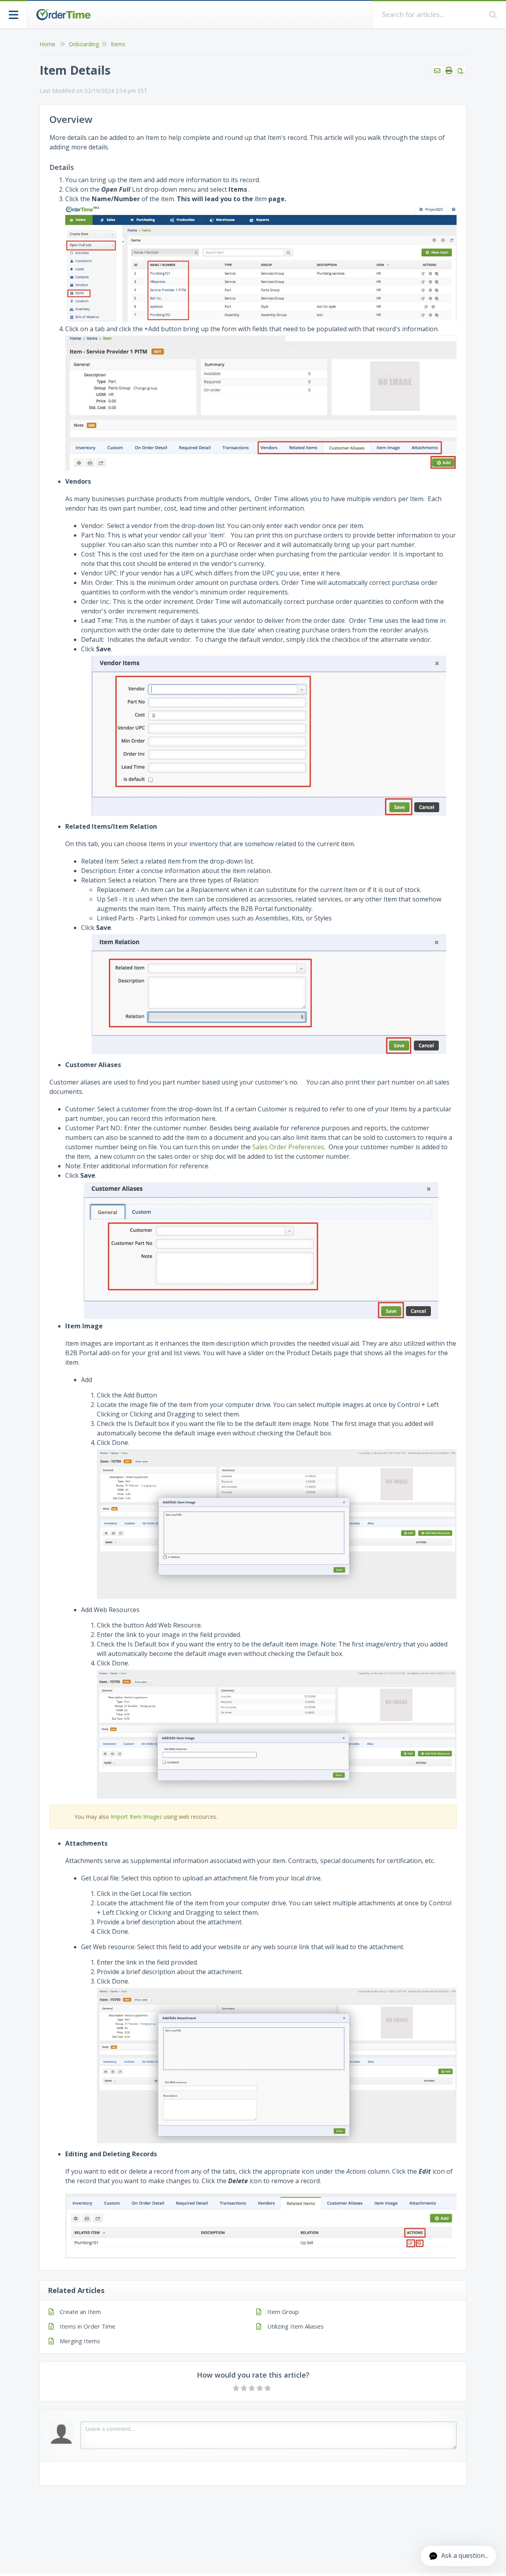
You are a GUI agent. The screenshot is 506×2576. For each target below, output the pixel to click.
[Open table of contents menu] (14, 14)
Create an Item (80, 2312)
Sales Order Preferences (288, 1147)
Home (47, 44)
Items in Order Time (88, 2326)
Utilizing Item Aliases (295, 2326)
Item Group (283, 2312)
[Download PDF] (461, 71)
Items (118, 44)
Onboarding (84, 44)
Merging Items (80, 2341)
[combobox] (431, 15)
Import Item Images (136, 1817)
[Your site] (63, 15)
